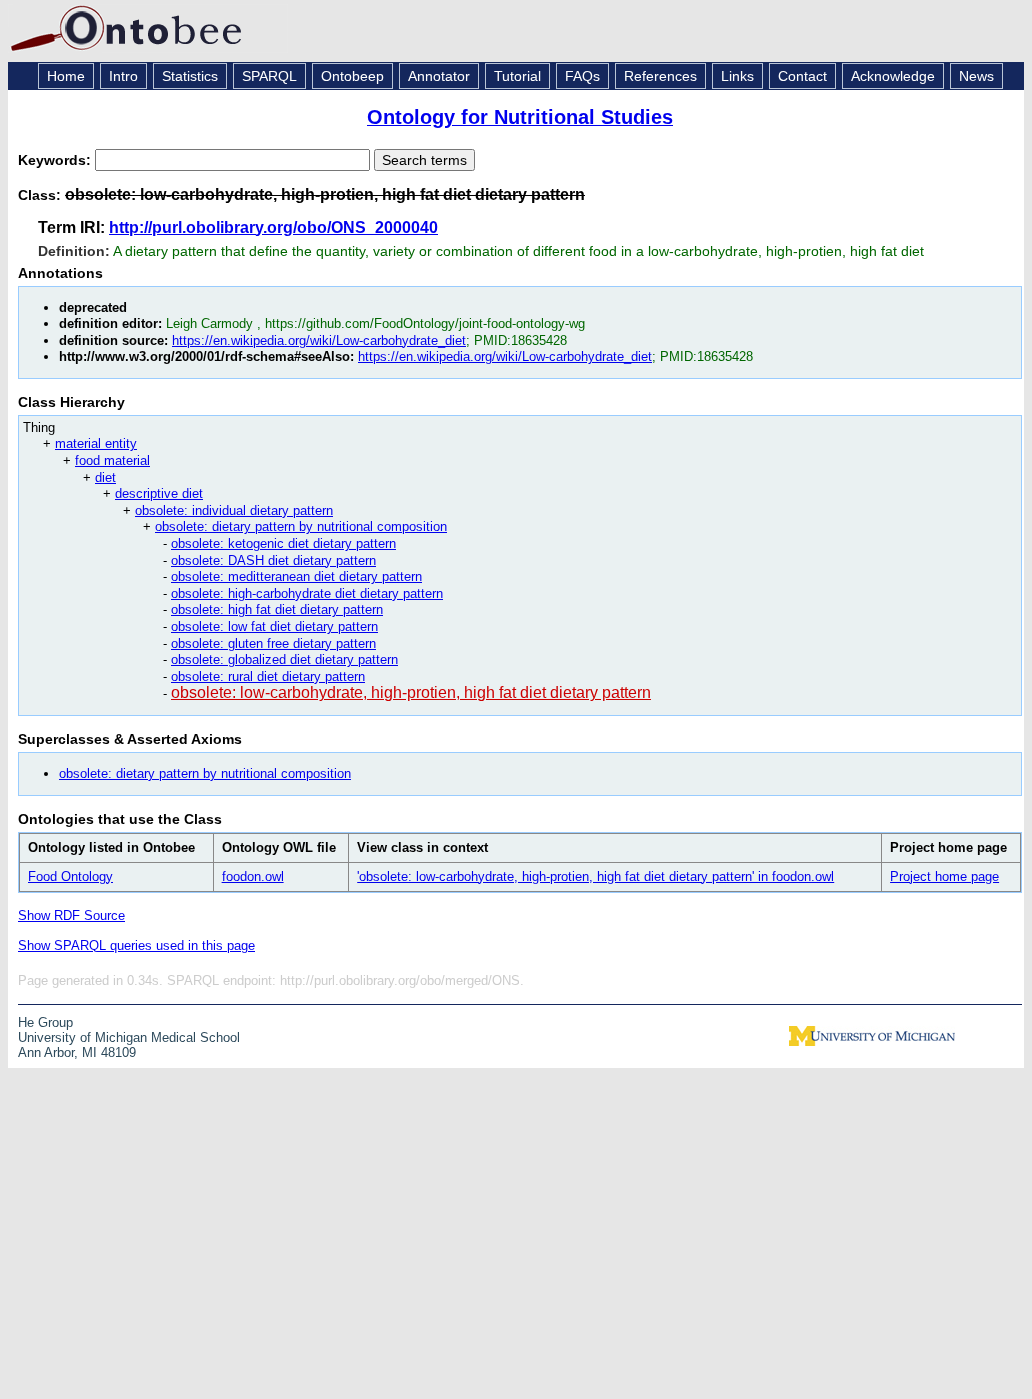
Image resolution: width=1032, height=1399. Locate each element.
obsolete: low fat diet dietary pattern (274, 626)
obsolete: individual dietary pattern (234, 510)
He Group (45, 1022)
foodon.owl (253, 876)
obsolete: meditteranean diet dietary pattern (296, 576)
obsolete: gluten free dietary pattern (273, 643)
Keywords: (56, 160)
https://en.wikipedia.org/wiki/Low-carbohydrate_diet (319, 340)
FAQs (582, 76)
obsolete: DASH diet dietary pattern (273, 560)
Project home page (944, 876)
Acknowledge (893, 76)
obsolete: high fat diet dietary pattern (277, 609)
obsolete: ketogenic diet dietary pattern (283, 543)
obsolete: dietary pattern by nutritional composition (301, 526)
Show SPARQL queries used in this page (136, 945)
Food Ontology (70, 876)
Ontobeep (352, 76)
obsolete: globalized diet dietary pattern (284, 659)
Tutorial (517, 76)
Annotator (439, 76)
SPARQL (269, 76)
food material (112, 460)
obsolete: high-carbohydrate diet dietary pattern (307, 593)
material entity (96, 443)
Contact (802, 76)
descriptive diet (159, 493)
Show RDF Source (71, 915)
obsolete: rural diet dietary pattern (268, 676)
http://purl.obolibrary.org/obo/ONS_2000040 (273, 227)
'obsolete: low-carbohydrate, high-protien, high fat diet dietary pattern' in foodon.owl (595, 876)
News (976, 76)
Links (737, 76)
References (660, 76)
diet (105, 477)
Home (66, 76)
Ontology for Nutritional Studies (520, 117)
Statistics (190, 76)
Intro (123, 76)
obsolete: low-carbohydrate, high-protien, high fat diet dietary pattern (411, 692)
